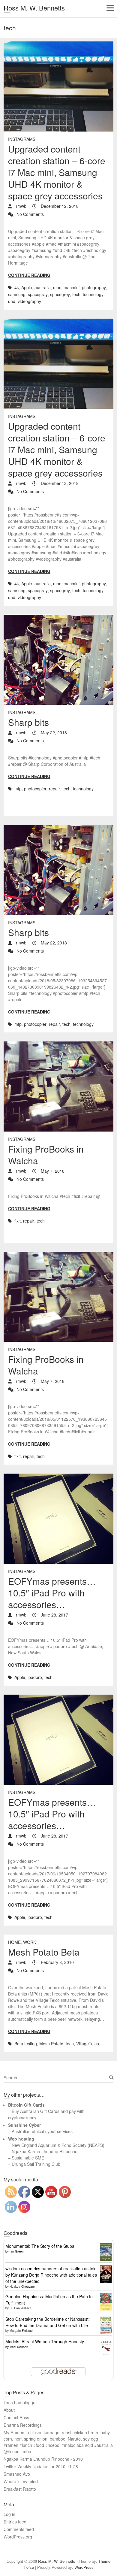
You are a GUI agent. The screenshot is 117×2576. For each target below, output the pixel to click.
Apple (27, 287)
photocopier (35, 789)
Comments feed (19, 2529)
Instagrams (22, 139)
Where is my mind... (22, 2481)
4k (17, 287)
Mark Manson (19, 2347)
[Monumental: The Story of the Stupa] (106, 2246)
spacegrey (60, 294)
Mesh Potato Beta (44, 1952)
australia (43, 287)
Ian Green (17, 2251)
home (14, 1942)
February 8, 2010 (57, 1962)
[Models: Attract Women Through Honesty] (106, 2341)
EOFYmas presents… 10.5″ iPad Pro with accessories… (52, 1593)
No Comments (30, 214)
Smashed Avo (17, 2474)
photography (94, 287)
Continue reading (29, 275)
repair (54, 789)
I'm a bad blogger (20, 2402)
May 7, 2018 (52, 1171)
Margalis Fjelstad (21, 2331)
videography (29, 301)
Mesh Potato (51, 2044)
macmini (72, 287)
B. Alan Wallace (21, 2308)
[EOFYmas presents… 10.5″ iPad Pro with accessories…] (58, 1519)
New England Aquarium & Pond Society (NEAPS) (58, 2145)
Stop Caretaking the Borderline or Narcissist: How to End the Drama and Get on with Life (48, 2322)
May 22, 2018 (53, 732)
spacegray (38, 294)
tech (76, 294)
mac (57, 287)
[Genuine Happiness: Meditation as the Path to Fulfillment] (106, 2296)
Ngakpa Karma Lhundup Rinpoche (45, 2151)
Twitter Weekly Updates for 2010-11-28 (41, 2466)
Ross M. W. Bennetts (34, 8)
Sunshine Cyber (24, 2125)
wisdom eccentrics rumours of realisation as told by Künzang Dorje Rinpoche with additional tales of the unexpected (51, 2275)
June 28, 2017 (54, 1615)
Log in (9, 2514)
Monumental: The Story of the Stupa (40, 2246)
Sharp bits (28, 722)
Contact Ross (16, 2417)
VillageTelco (88, 2044)
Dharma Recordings (23, 2425)
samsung (17, 294)
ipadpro (35, 1677)
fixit (18, 1221)
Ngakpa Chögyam (22, 2287)
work (30, 1942)
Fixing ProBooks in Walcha (46, 1155)
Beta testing (26, 2044)
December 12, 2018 (59, 206)
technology (93, 294)
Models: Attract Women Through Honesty (45, 2341)
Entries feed (15, 2522)
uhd (12, 301)
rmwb (21, 206)
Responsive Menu (110, 8)
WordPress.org (18, 2537)
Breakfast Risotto (20, 2489)
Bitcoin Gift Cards (26, 2105)
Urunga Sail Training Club (36, 2164)
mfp (18, 789)
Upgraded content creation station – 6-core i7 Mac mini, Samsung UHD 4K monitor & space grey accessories (57, 172)
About (9, 2410)
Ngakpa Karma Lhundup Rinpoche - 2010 (43, 2459)
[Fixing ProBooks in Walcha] (58, 1086)
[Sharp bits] (58, 660)
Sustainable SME (28, 2158)
